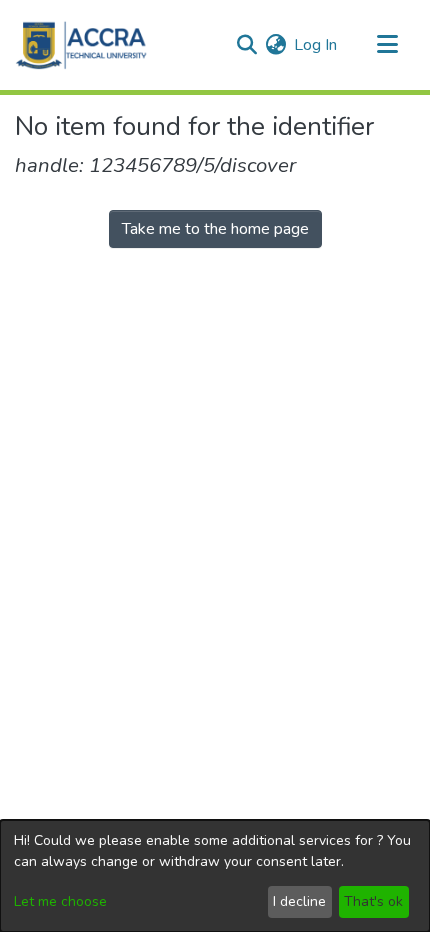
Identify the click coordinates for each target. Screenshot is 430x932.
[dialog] (215, 876)
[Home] (81, 45)
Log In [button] (316, 45)
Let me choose (60, 901)
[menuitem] (275, 45)
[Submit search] (246, 45)
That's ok (373, 901)
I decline (299, 901)
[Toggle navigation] (387, 45)
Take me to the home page (215, 229)
